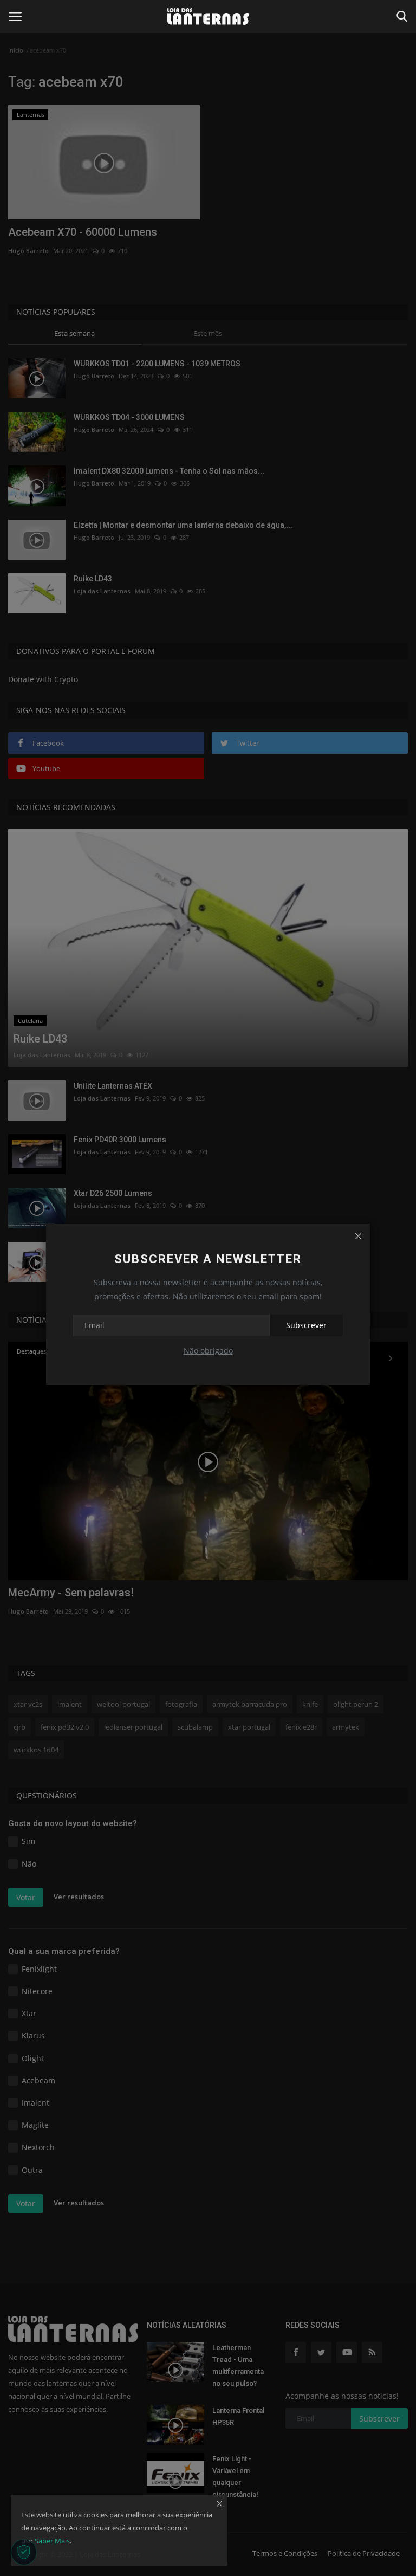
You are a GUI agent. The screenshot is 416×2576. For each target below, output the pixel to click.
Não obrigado (208, 1351)
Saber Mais (52, 2541)
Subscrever (306, 1325)
